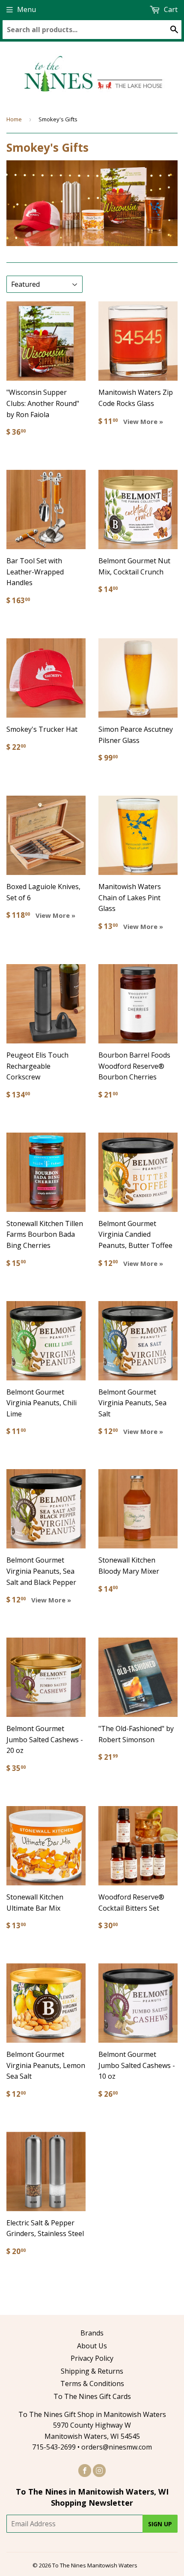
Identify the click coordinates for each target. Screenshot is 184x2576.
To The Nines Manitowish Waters (95, 2565)
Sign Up (160, 2524)
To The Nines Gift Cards (92, 2396)
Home (14, 119)
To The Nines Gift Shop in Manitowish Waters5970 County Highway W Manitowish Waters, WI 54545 (92, 2425)
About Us (92, 2346)
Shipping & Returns (92, 2371)
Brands (92, 2333)
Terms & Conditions (92, 2384)
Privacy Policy (92, 2358)
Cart (170, 9)
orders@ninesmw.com (117, 2447)
